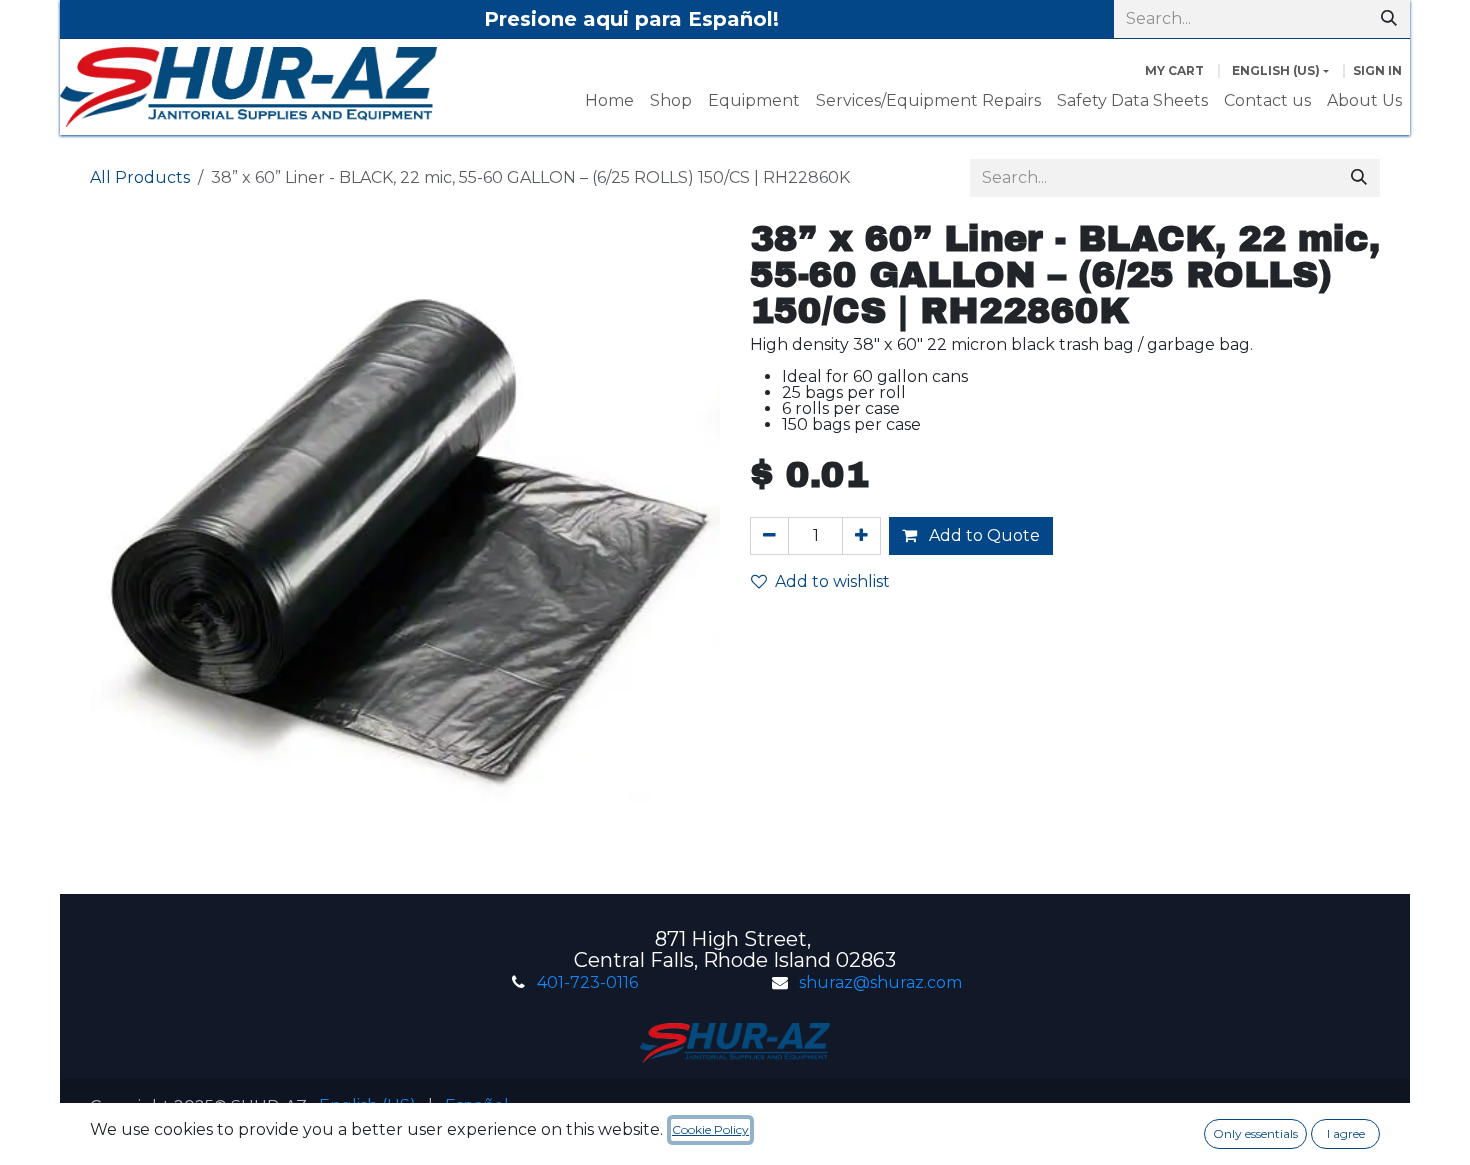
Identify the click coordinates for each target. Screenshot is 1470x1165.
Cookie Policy (710, 1129)
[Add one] (861, 536)
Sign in (1377, 70)
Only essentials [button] (1255, 1133)
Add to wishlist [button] (832, 581)
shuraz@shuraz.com (880, 982)
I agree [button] (1346, 1133)
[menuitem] (609, 101)
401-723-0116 (587, 982)
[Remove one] (769, 536)
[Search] (1389, 19)
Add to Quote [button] (982, 535)
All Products (140, 177)
